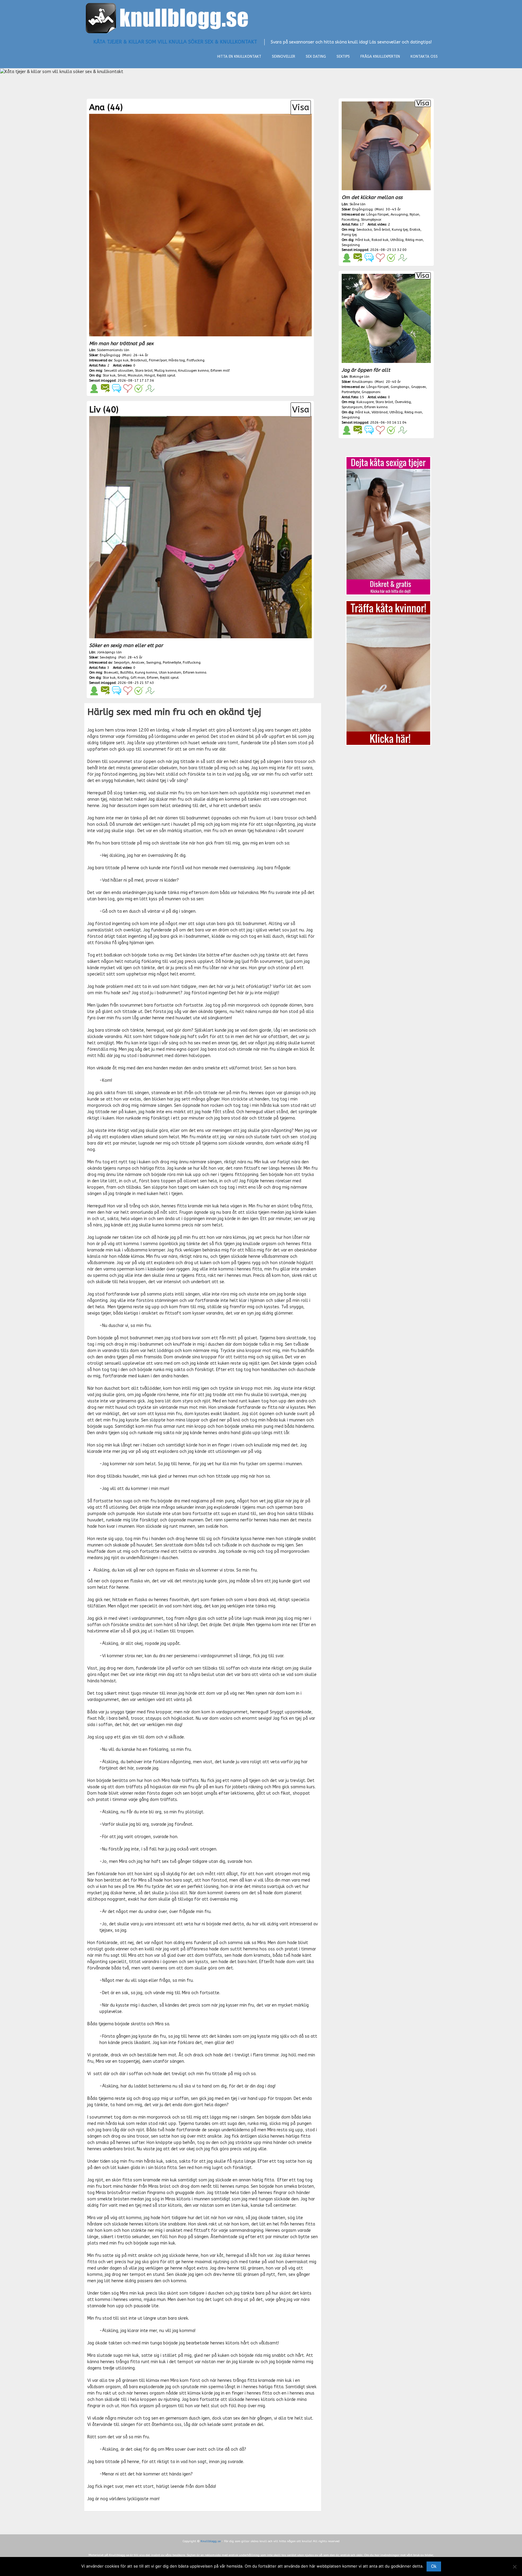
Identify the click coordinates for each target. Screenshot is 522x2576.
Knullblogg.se (211, 2541)
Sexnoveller (284, 56)
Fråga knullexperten (380, 56)
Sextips (343, 56)
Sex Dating (316, 56)
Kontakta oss (424, 56)
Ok (434, 2566)
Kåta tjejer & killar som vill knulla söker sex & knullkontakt (175, 42)
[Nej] (514, 2567)
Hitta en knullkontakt (239, 56)
